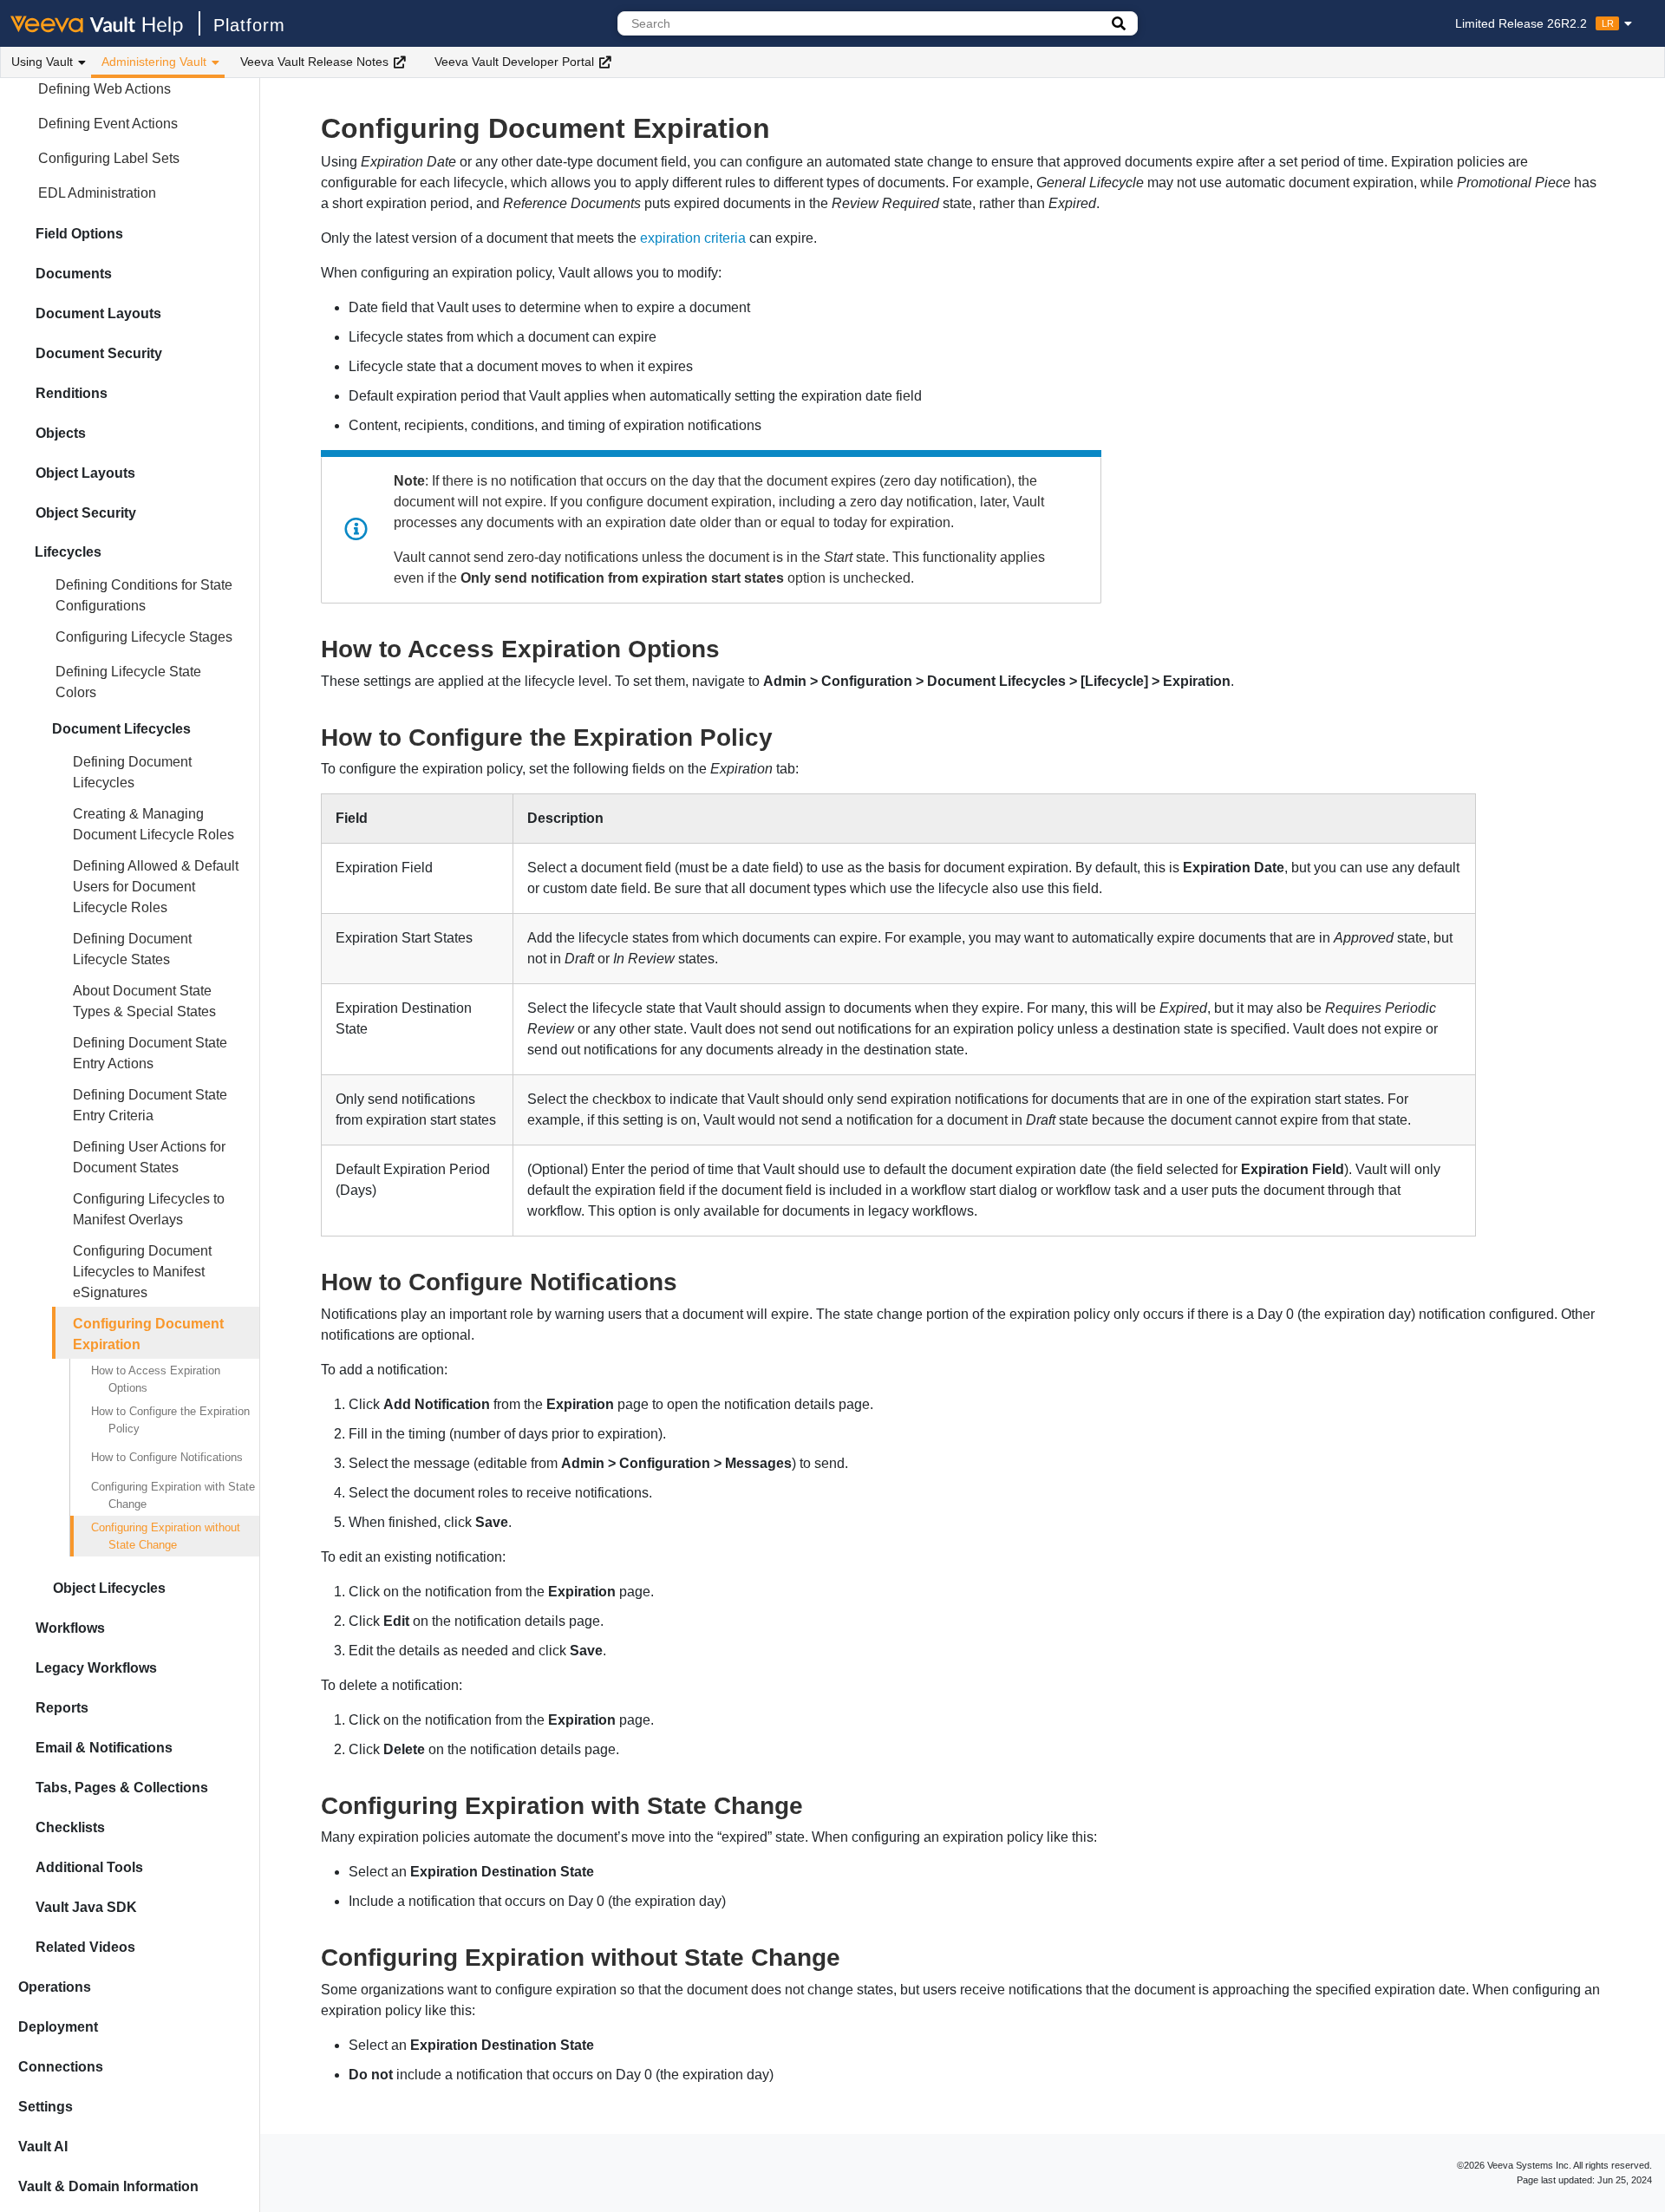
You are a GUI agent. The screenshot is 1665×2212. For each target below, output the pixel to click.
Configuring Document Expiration (148, 1334)
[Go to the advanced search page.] (1119, 23)
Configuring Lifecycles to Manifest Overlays (149, 1209)
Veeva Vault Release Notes (314, 62)
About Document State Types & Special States (144, 1001)
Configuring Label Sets (109, 158)
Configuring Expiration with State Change (173, 1495)
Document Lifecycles (121, 729)
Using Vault (42, 62)
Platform (249, 25)
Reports (62, 1708)
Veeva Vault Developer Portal (514, 62)
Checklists (70, 1827)
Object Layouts (85, 473)
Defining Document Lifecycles (132, 772)
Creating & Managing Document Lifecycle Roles (153, 824)
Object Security (86, 513)
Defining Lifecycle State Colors (128, 682)
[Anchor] (732, 647)
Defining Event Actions (108, 124)
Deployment (58, 2027)
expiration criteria (693, 238)
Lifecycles (68, 552)
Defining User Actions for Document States (149, 1157)
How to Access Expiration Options (156, 1379)
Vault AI (43, 2147)
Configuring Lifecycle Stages (144, 637)
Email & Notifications (104, 1748)
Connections (61, 2067)
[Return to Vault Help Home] (105, 23)
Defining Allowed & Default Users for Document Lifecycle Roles (156, 887)
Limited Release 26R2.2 (1534, 23)
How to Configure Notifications (167, 1457)
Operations (55, 1987)
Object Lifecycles (109, 1588)
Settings (46, 2107)
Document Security (99, 353)
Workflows (70, 1628)
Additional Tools (89, 1867)
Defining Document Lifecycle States (132, 949)
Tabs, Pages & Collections (122, 1788)
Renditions (72, 393)
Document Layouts (98, 313)
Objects (61, 433)
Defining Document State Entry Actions (150, 1053)
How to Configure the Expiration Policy (170, 1420)
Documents (74, 274)
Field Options (79, 234)
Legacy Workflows (96, 1668)
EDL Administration (97, 193)
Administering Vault (154, 62)
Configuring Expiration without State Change (166, 1536)
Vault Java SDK (86, 1907)
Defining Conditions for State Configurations (144, 595)
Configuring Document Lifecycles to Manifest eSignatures (142, 1272)
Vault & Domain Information (108, 2186)
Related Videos (85, 1947)
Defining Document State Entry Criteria (150, 1105)
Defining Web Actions (104, 89)
